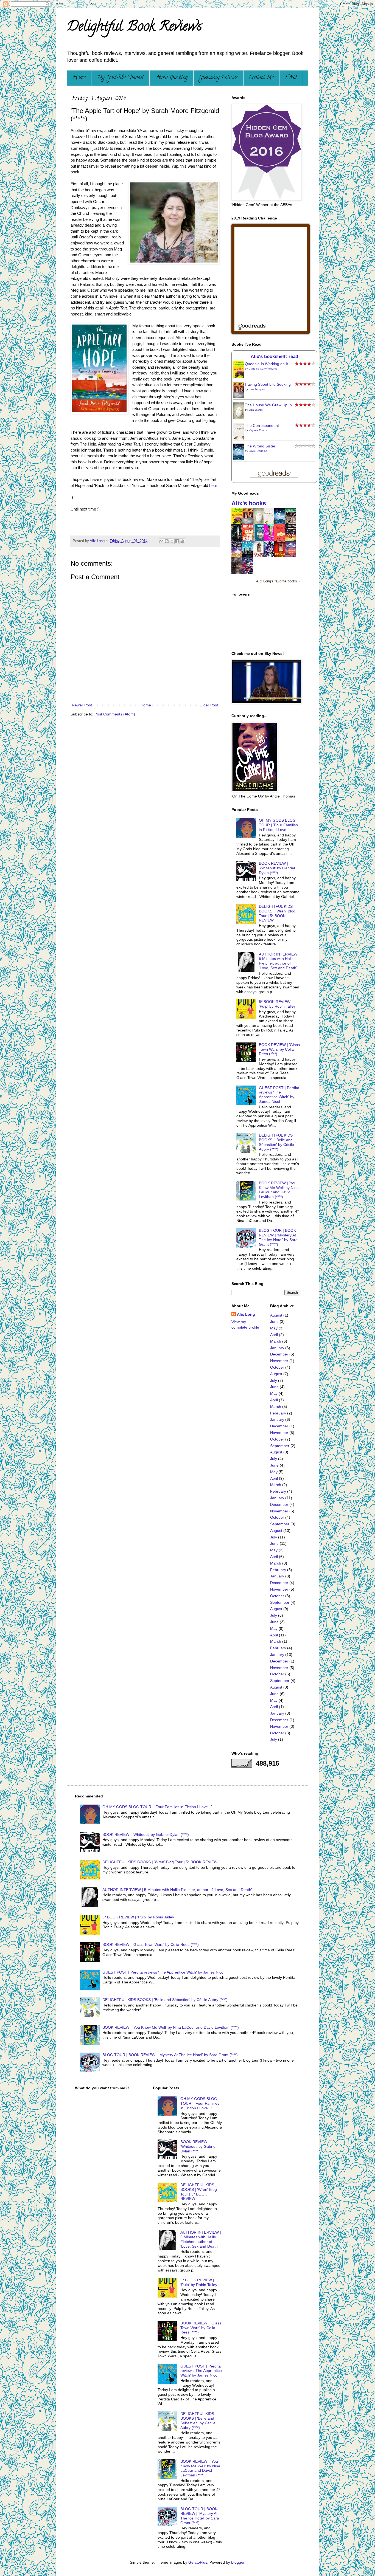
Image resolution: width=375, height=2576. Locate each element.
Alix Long (246, 1314)
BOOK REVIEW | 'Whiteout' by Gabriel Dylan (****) (277, 868)
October (277, 1367)
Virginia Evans (258, 430)
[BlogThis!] (167, 541)
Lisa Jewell (256, 410)
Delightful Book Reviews (134, 28)
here (213, 485)
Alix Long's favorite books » (278, 581)
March (276, 1341)
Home (79, 78)
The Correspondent (262, 425)
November (279, 1361)
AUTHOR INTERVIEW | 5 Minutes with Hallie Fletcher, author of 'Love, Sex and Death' (279, 961)
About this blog (171, 78)
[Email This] (161, 541)
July (274, 1380)
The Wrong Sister (260, 446)
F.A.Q (291, 78)
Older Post (209, 705)
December (279, 1354)
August (276, 1315)
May (274, 1328)
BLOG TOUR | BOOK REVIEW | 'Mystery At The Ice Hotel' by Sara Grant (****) (278, 1237)
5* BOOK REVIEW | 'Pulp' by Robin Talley (277, 1004)
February (278, 1413)
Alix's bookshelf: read (274, 356)
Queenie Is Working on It (266, 364)
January (277, 1348)
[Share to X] (172, 541)
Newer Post (82, 705)
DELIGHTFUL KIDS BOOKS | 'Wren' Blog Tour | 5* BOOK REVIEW (277, 913)
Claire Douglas (258, 451)
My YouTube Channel (120, 78)
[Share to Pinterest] (182, 541)
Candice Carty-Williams (263, 369)
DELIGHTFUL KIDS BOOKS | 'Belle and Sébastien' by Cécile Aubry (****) (276, 1142)
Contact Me (261, 78)
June (274, 1321)
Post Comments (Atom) (115, 714)
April (274, 1335)
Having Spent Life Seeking (268, 384)
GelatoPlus (198, 2562)
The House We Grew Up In (268, 405)
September (280, 1446)
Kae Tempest (257, 389)
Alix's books (249, 503)
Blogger (238, 2562)
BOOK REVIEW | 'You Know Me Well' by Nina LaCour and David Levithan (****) (279, 1190)
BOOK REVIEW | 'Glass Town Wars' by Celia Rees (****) (279, 1049)
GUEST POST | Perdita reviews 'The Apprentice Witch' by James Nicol (279, 1095)
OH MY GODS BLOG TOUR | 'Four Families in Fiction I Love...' (278, 825)
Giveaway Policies (218, 78)
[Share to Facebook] (177, 541)
